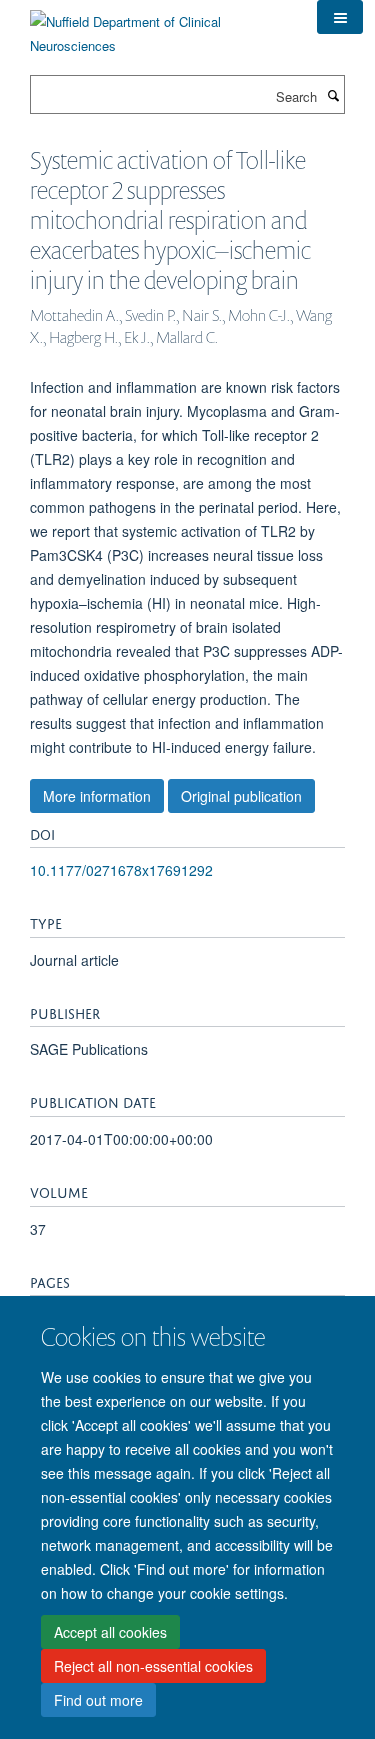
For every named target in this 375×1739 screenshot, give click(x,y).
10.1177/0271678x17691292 (121, 870)
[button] (340, 17)
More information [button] (97, 796)
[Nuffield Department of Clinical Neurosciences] (158, 26)
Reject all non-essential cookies (153, 1666)
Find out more (98, 1700)
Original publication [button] (241, 796)
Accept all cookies (110, 1632)
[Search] (333, 95)
